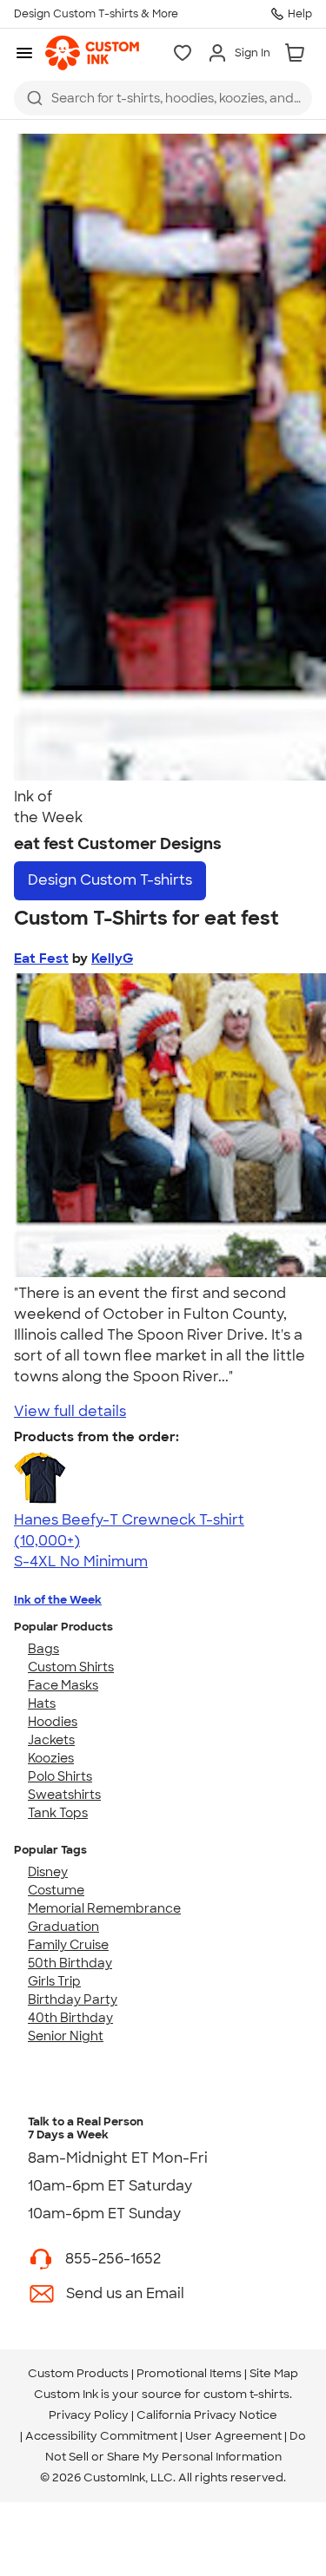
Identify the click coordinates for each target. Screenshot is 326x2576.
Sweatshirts (64, 1795)
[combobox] (163, 98)
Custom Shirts (71, 1667)
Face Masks (63, 1685)
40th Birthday (70, 2018)
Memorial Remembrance (104, 1908)
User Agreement (233, 2436)
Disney (48, 1872)
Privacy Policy (89, 2415)
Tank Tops (58, 1813)
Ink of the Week (58, 1600)
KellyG (112, 959)
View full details (70, 1411)
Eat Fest (41, 959)
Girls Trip (54, 1981)
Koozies (51, 1758)
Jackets (51, 1740)
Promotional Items (189, 2373)
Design (110, 880)
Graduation (63, 1927)
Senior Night (66, 2036)
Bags (43, 1649)
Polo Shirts (60, 1776)
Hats (42, 1703)
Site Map (274, 2373)
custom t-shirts (246, 2394)
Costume (56, 1890)
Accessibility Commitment (101, 2436)
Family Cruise (68, 1945)
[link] (92, 53)
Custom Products (78, 2373)
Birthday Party (73, 2000)
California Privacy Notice (207, 2415)
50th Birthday (70, 1963)
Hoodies (53, 1722)
